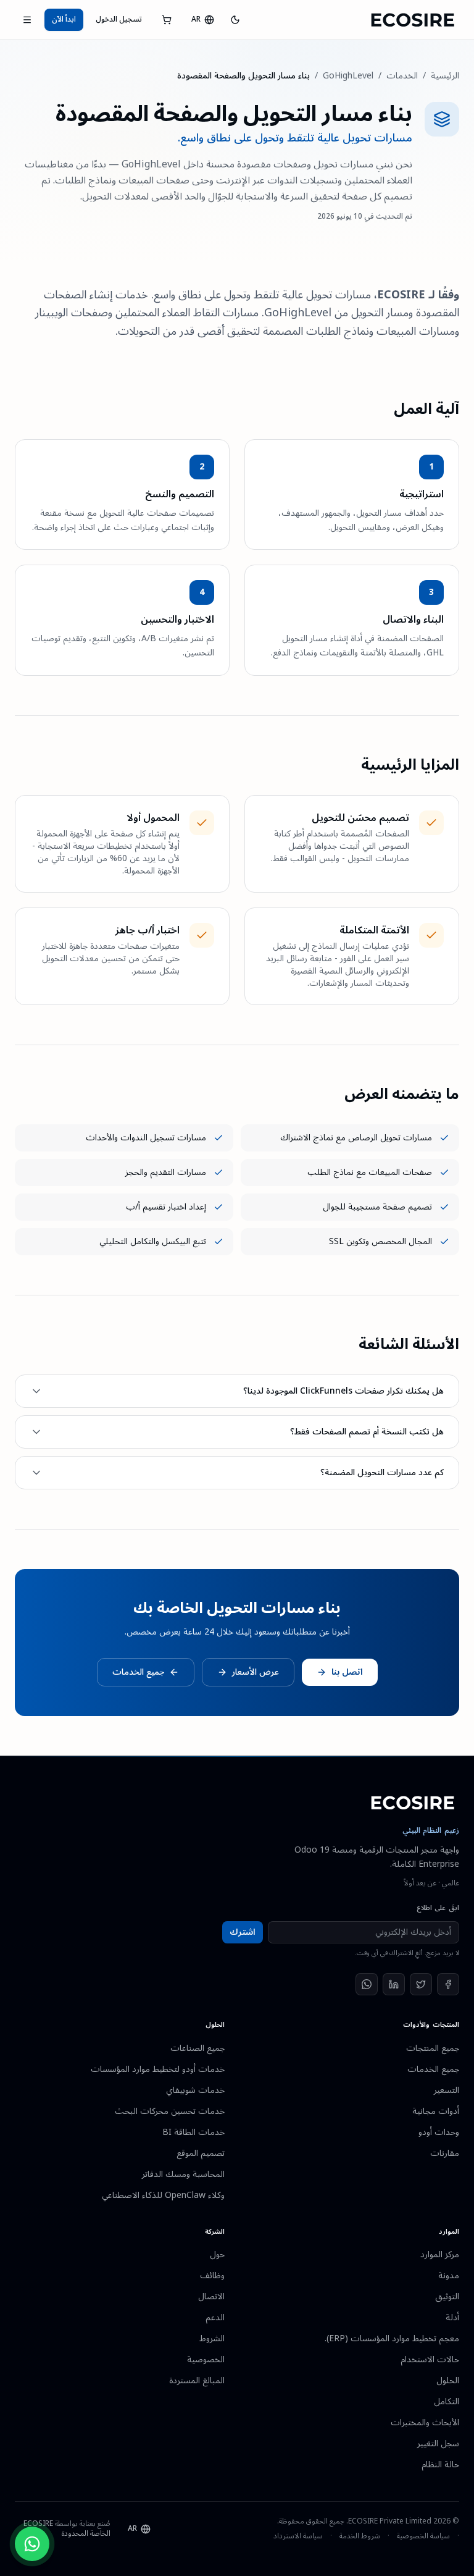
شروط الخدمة (360, 2536)
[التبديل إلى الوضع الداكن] (235, 20)
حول (217, 2254)
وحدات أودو (439, 2132)
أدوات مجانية (436, 2111)
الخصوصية (206, 2359)
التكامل (447, 2401)
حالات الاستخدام (430, 2359)
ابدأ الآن (64, 19)
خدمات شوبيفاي (195, 2090)
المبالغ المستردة (197, 2380)
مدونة (449, 2275)
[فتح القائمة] (27, 20)
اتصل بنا (347, 1672)
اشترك (243, 1932)
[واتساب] (367, 1984)
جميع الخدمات (138, 1672)
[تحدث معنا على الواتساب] (32, 2544)
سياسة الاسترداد (298, 2536)
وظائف (212, 2275)
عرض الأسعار (256, 1672)
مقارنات (445, 2153)
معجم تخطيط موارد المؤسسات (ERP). (392, 2338)
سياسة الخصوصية (423, 2536)
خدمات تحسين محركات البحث (170, 2111)
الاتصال (211, 2296)
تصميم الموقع (201, 2153)
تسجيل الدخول (119, 19)
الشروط (212, 2338)
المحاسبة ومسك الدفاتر (183, 2174)
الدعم (215, 2317)
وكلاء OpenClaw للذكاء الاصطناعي (163, 2195)
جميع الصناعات (197, 2048)
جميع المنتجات (433, 2048)
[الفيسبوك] (448, 1984)
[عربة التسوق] (167, 20)
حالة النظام (440, 2464)
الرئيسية (445, 76)
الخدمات (402, 76)
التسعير (447, 2090)
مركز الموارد (440, 2254)
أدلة (452, 2317)
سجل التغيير (438, 2443)
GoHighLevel (348, 76)
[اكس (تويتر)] (421, 1984)
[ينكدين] (394, 1984)
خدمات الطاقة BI (193, 2132)
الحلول (448, 2380)
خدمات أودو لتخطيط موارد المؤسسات (158, 2069)
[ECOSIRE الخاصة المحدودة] (413, 1803)
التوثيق (447, 2296)
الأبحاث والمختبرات (425, 2422)
